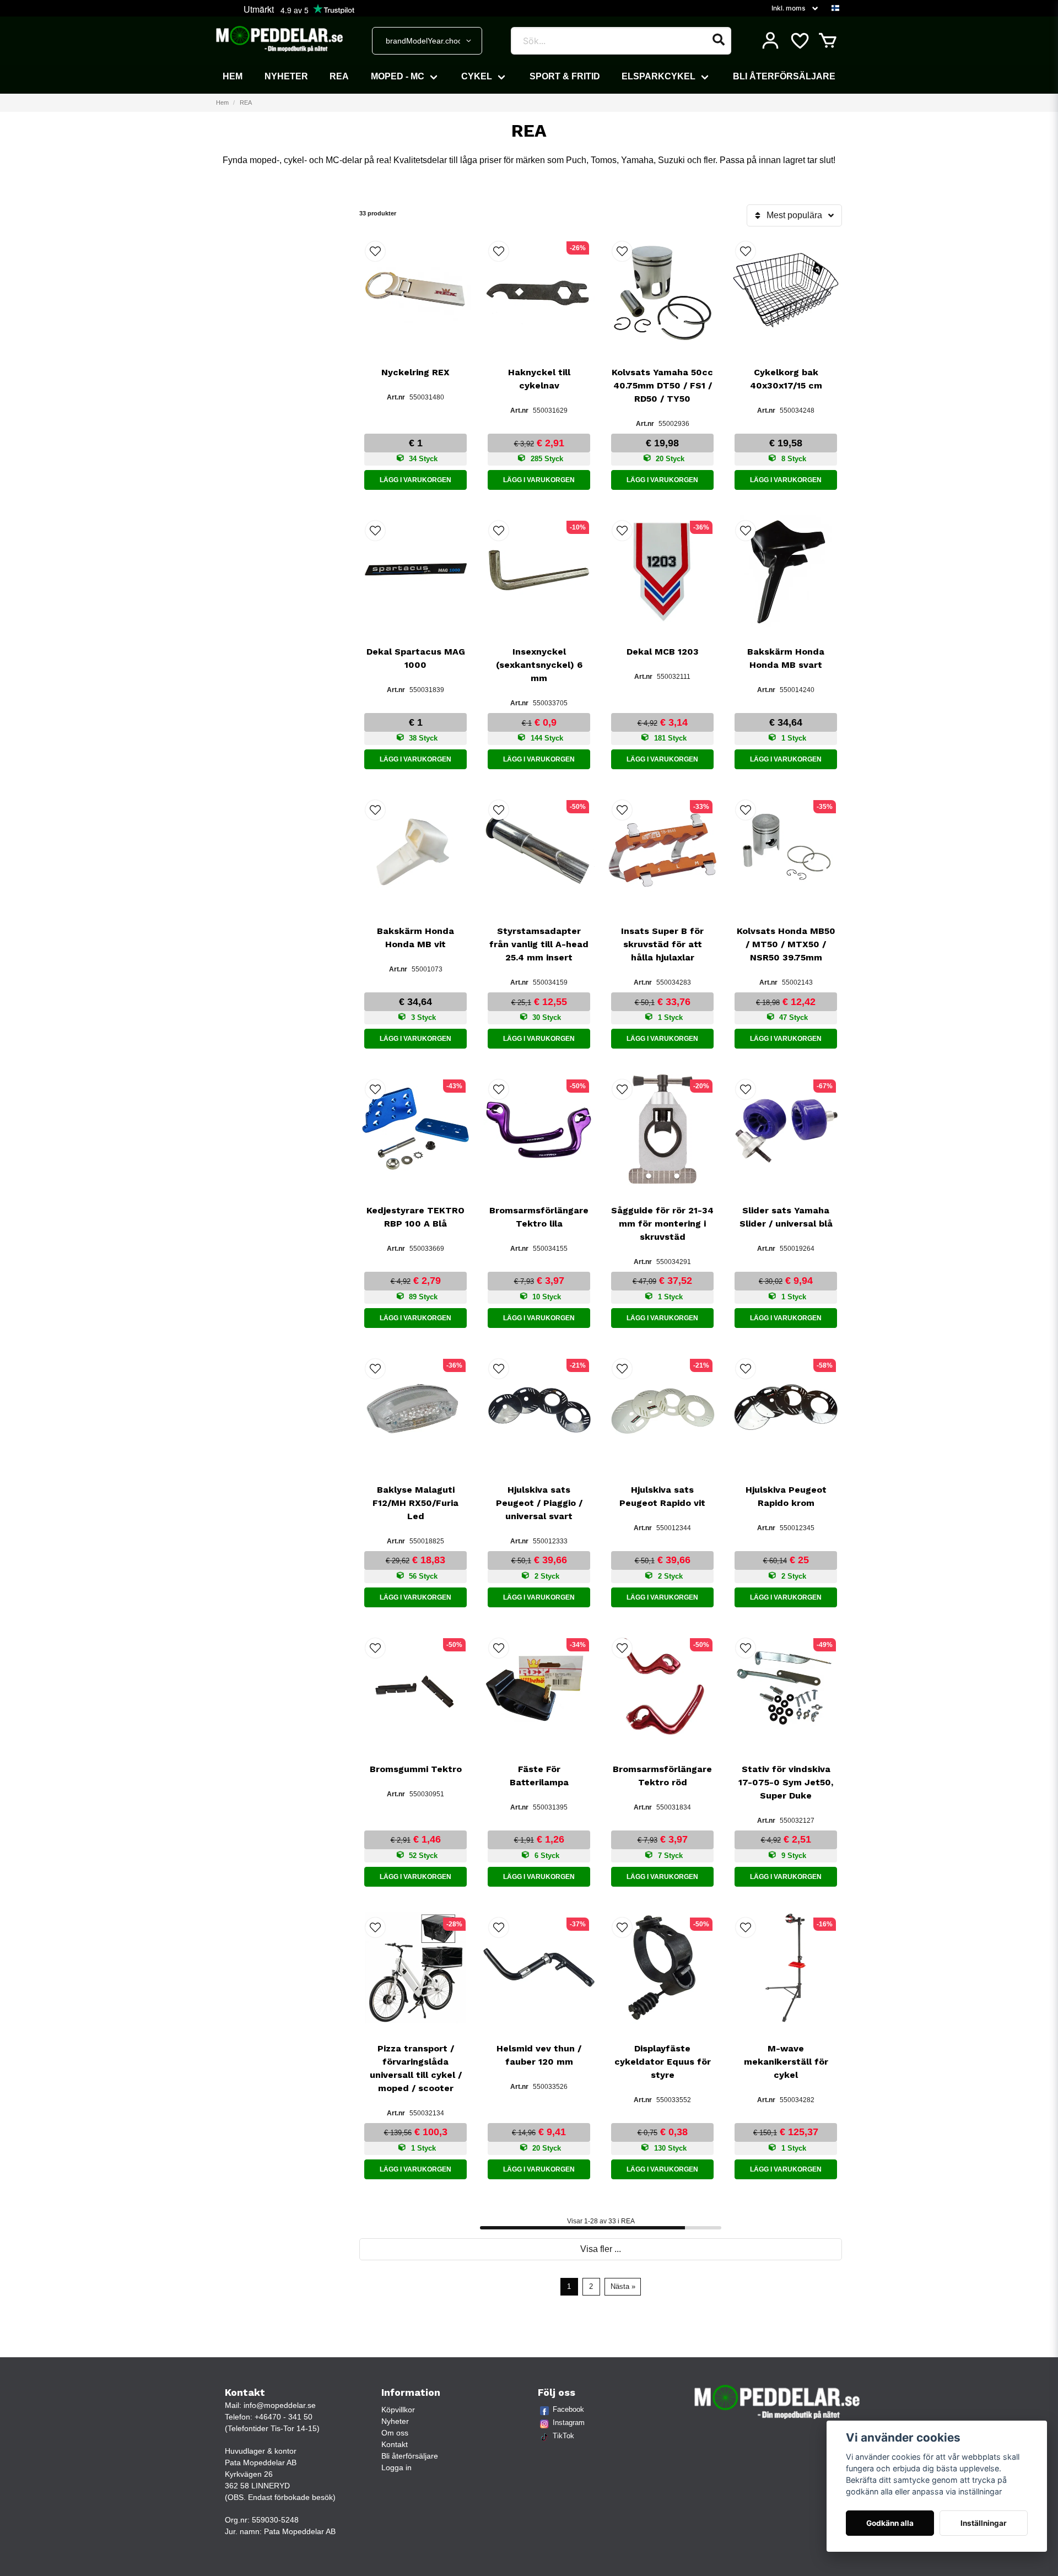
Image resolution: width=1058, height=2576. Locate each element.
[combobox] (427, 41)
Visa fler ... (601, 2249)
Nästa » (623, 2286)
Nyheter (286, 76)
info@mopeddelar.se (280, 2405)
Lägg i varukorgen (415, 480)
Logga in (396, 2467)
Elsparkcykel (658, 76)
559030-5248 (275, 2520)
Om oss (395, 2433)
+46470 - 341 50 (284, 2417)
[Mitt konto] (770, 41)
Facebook (568, 2409)
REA (339, 76)
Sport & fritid (565, 76)
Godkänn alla (890, 2523)
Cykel (477, 76)
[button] (835, 8)
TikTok (563, 2436)
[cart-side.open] (828, 41)
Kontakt (395, 2444)
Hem (233, 76)
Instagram (569, 2423)
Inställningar (984, 2523)
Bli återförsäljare (784, 76)
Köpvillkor (398, 2410)
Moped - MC (398, 76)
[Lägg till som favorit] (799, 41)
